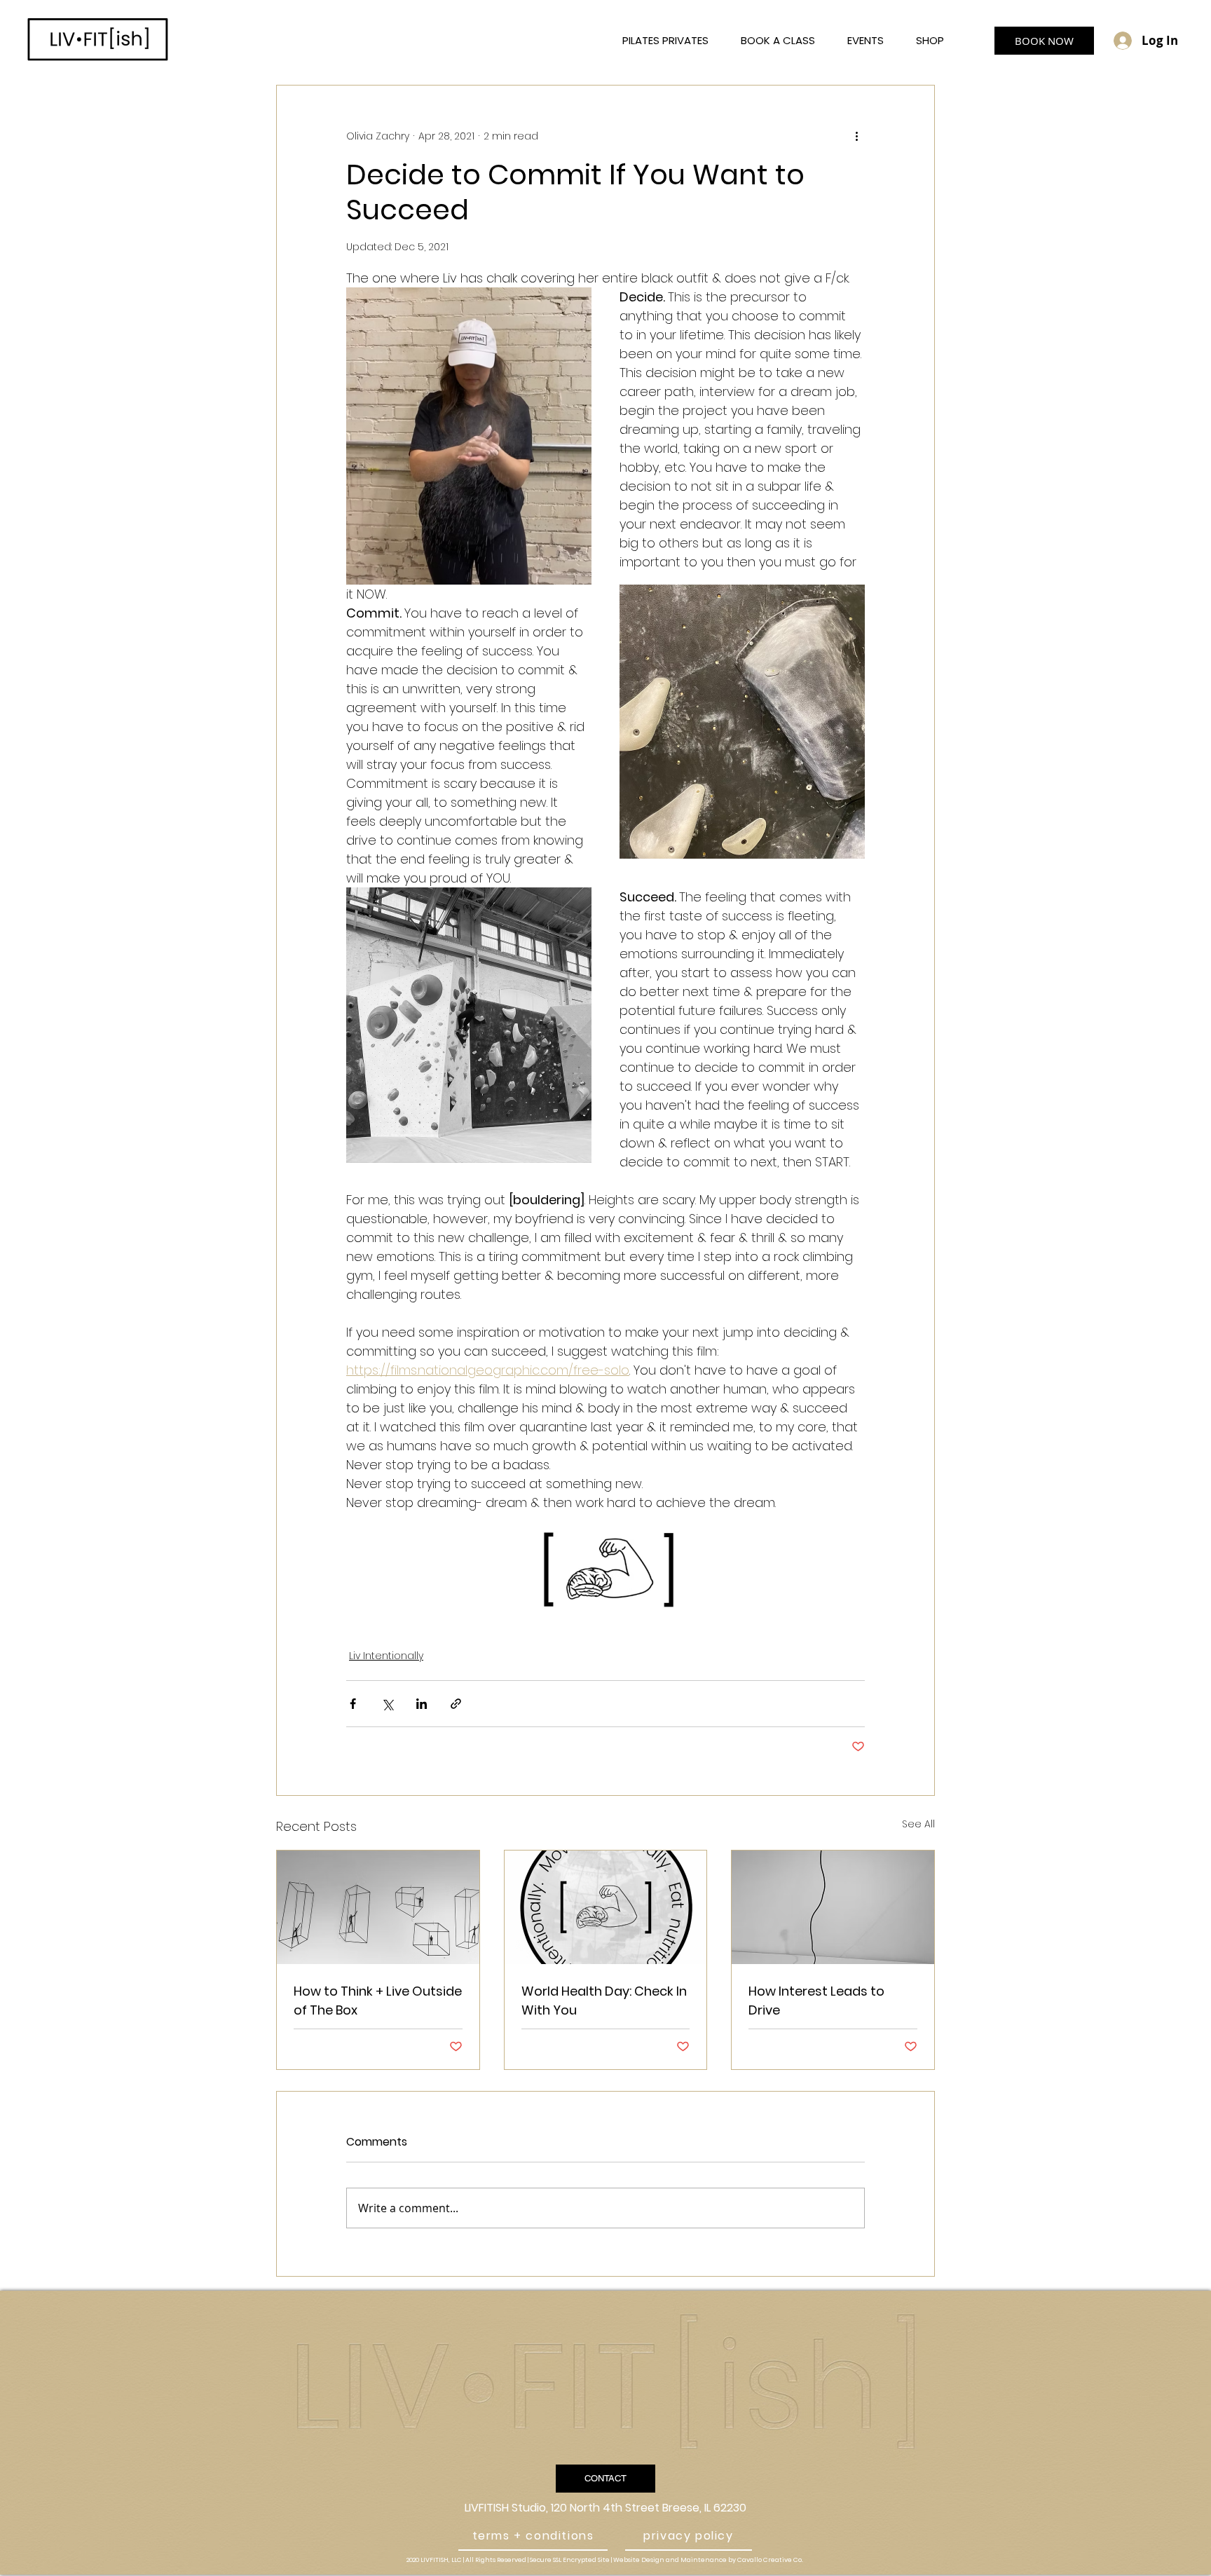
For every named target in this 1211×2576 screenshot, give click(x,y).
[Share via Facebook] (353, 1704)
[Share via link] (456, 1704)
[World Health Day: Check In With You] (606, 1907)
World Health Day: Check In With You (604, 2001)
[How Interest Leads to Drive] (833, 1907)
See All (918, 1824)
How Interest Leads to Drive (816, 2001)
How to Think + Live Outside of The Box (378, 2001)
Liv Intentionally (386, 1656)
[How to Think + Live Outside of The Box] (378, 1907)
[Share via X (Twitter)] (387, 1704)
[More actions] (856, 136)
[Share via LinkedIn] (422, 1704)
